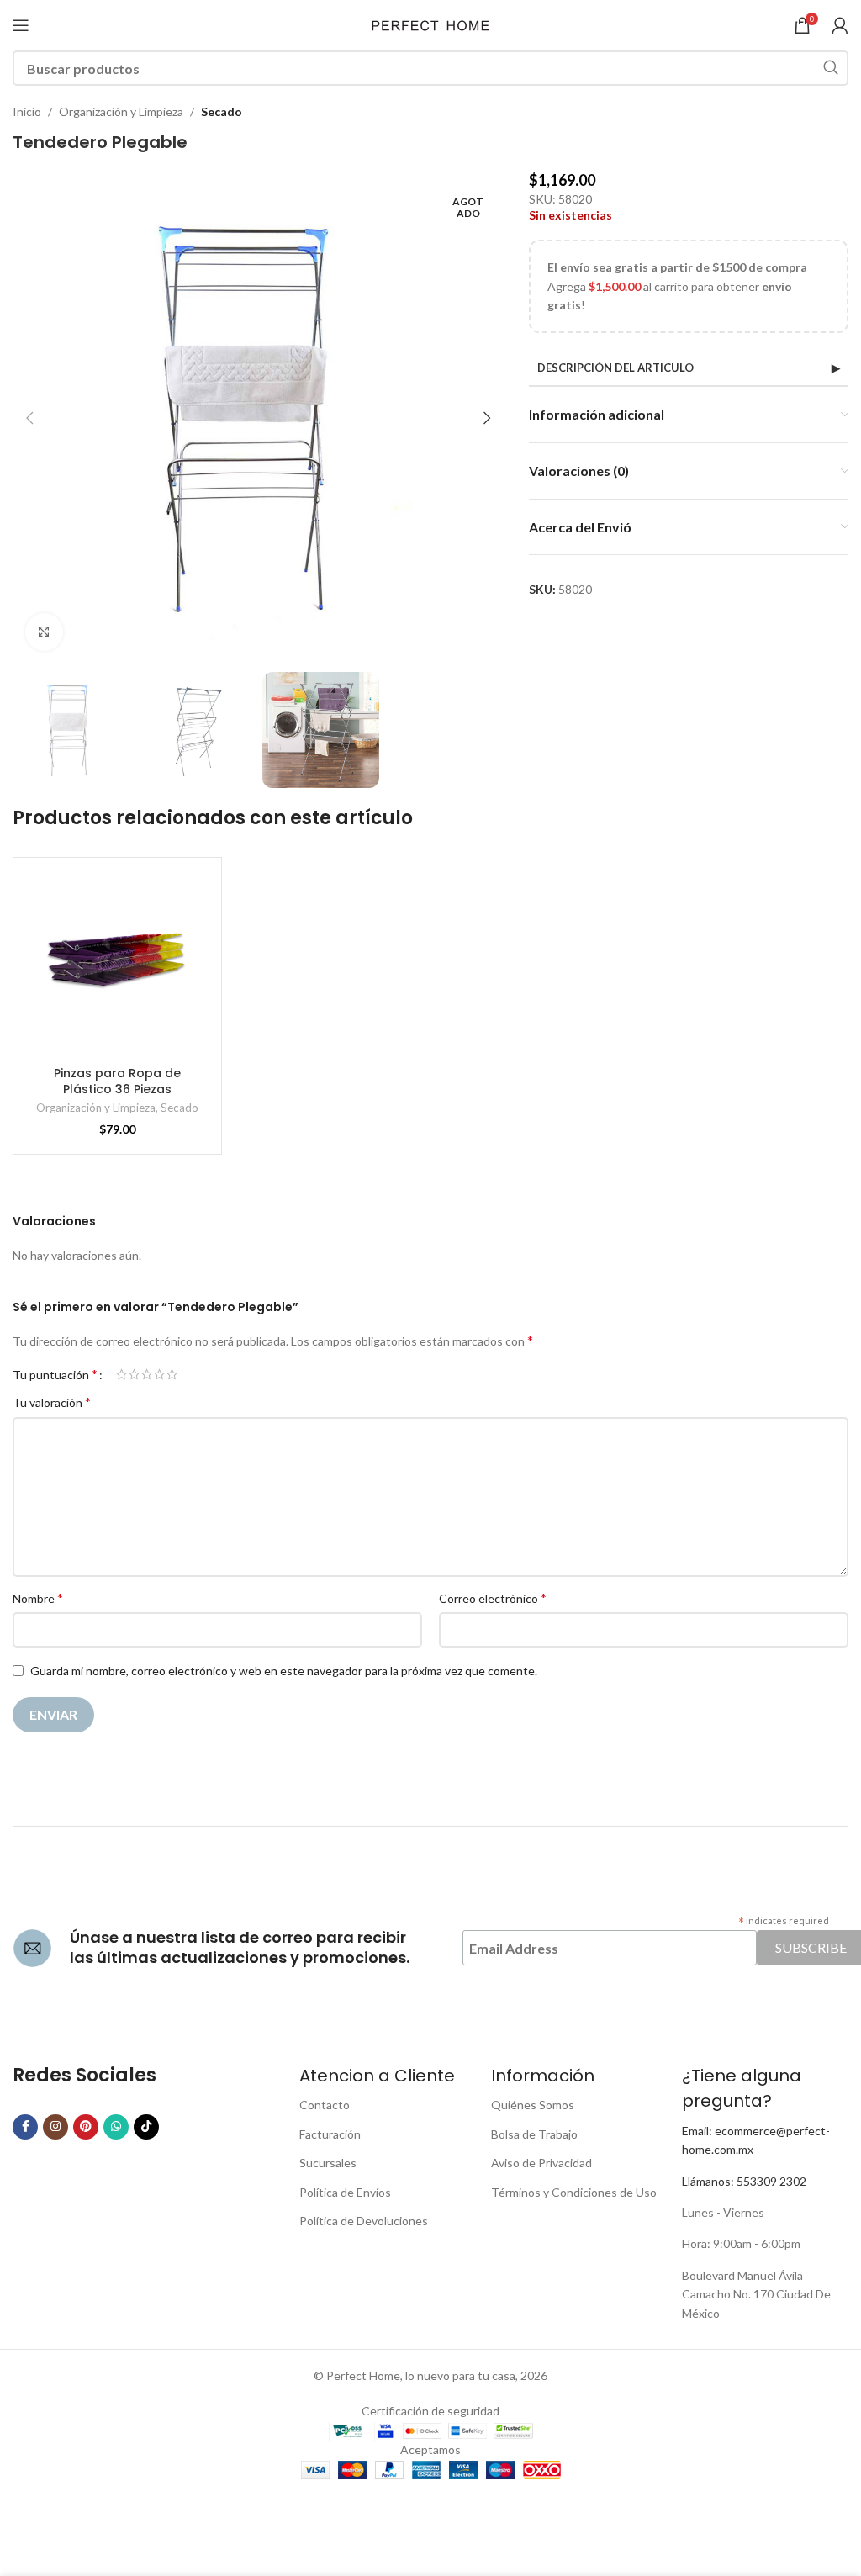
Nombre (38, 1597)
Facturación (330, 2134)
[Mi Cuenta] (840, 25)
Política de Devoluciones (364, 2221)
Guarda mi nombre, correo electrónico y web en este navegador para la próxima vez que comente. (284, 1671)
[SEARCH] (831, 68)
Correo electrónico (493, 1597)
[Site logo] (430, 24)
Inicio (27, 111)
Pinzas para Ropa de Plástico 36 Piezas (117, 1082)
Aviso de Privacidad (541, 2163)
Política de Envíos (345, 2192)
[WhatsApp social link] (116, 2127)
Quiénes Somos (533, 2105)
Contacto (325, 2105)
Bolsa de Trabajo (534, 2134)
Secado (222, 111)
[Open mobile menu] (21, 25)
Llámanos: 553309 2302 (744, 2181)
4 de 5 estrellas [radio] (159, 1374)
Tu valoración (52, 1402)
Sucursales (328, 2163)
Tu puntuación (55, 1374)
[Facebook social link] (25, 2127)
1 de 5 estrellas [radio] (121, 1374)
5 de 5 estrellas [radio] (172, 1374)
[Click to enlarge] (44, 632)
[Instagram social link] (55, 2127)
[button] (29, 418)
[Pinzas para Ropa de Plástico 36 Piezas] (117, 962)
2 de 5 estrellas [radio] (134, 1374)
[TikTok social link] (146, 2127)
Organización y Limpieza (121, 111)
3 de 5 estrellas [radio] (147, 1374)
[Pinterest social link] (86, 2127)
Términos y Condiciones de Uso (574, 2192)
